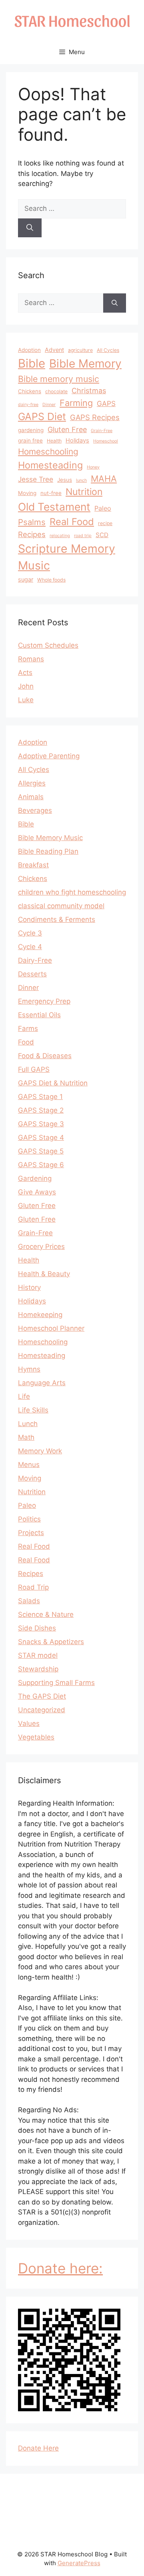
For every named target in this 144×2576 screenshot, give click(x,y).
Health (54, 441)
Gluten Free (67, 429)
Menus (29, 1465)
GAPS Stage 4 (41, 1137)
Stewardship (38, 1669)
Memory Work (40, 1451)
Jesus (65, 480)
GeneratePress (79, 2563)
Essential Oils (39, 1015)
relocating (60, 536)
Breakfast (33, 865)
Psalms (32, 522)
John (26, 686)
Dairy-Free (35, 960)
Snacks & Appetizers (51, 1642)
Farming (76, 403)
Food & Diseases (45, 1056)
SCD (102, 535)
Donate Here (38, 2448)
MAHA (104, 479)
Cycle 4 (30, 947)
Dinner (49, 405)
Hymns (29, 1369)
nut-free (51, 493)
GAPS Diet (42, 416)
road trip (83, 536)
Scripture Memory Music (67, 557)
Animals (31, 797)
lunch (81, 480)
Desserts (32, 974)
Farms (28, 1028)
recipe (105, 523)
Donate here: (60, 2268)
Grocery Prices (41, 1247)
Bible (32, 363)
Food (26, 1042)
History (29, 1287)
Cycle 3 (30, 933)
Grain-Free (102, 431)
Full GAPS (34, 1069)
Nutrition (84, 492)
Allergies (32, 783)
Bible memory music (59, 379)
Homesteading (50, 465)
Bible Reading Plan (48, 851)
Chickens (30, 391)
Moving (27, 493)
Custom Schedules (48, 645)
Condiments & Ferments (57, 919)
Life (24, 1396)
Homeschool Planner (51, 1328)
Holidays (77, 440)
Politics (29, 1519)
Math (26, 1437)
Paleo (103, 508)
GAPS (106, 403)
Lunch (28, 1424)
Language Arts (42, 1383)
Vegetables (36, 1737)
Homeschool (106, 441)
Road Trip (33, 1587)
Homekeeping (40, 1315)
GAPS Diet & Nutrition (53, 1083)
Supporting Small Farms (56, 1683)
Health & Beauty (44, 1274)
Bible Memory (85, 364)
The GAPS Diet (42, 1696)
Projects (31, 1533)
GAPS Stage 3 (41, 1124)
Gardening (35, 1178)
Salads (29, 1601)
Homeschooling (48, 452)
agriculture (80, 350)
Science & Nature (46, 1614)
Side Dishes (37, 1628)
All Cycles (108, 350)
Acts (25, 673)
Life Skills (33, 1410)
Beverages (35, 810)
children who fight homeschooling (72, 892)
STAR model (38, 1655)
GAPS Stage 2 (41, 1110)
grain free (30, 440)
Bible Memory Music (50, 838)
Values (29, 1723)
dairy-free (28, 405)
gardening (31, 430)
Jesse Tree (36, 479)
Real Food (72, 522)
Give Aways (37, 1192)
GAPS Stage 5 (41, 1151)
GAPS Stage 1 (40, 1097)
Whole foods (51, 580)
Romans (31, 659)
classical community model (61, 906)
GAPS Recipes (95, 417)
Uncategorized (42, 1710)
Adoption (29, 350)
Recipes (32, 534)
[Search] (30, 228)
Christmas (89, 391)
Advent (54, 350)
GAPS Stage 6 (41, 1165)
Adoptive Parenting (49, 756)
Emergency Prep (44, 1001)
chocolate (56, 391)
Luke (26, 700)
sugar (26, 579)
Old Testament (54, 507)
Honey (93, 467)
